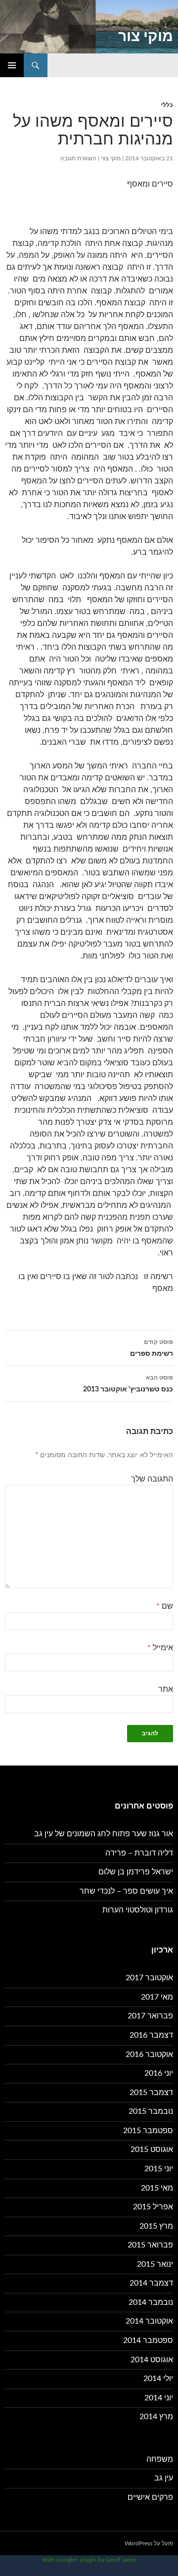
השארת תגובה (78, 158)
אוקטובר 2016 (149, 2054)
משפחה (160, 2459)
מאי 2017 (157, 1997)
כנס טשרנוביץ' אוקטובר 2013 (128, 1384)
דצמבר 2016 (151, 2035)
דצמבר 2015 (151, 2093)
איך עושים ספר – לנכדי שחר (126, 1891)
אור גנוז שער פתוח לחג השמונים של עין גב (104, 1834)
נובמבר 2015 (151, 2111)
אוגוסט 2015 (152, 2149)
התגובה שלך (152, 1479)
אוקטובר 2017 (149, 1978)
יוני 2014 (159, 2398)
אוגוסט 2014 (152, 2360)
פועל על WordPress (149, 2543)
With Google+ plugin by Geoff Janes (89, 2560)
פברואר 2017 (150, 2016)
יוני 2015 (159, 2169)
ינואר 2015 (155, 2264)
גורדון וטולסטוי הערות (138, 1910)
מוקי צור (146, 37)
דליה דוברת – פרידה (139, 1853)
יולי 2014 (158, 2379)
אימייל (160, 1648)
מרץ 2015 (156, 2226)
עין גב (164, 2478)
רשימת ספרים (152, 1348)
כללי (167, 105)
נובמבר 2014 (151, 2302)
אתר (166, 1689)
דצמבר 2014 (151, 2283)
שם (165, 1606)
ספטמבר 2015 (148, 2131)
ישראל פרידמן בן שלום (136, 1872)
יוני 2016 (159, 2073)
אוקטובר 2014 (149, 2321)
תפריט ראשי (12, 65)
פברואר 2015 (150, 2245)
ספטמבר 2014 (148, 2340)
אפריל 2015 (153, 2207)
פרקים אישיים (150, 2497)
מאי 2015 (157, 2188)
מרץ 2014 (156, 2417)
